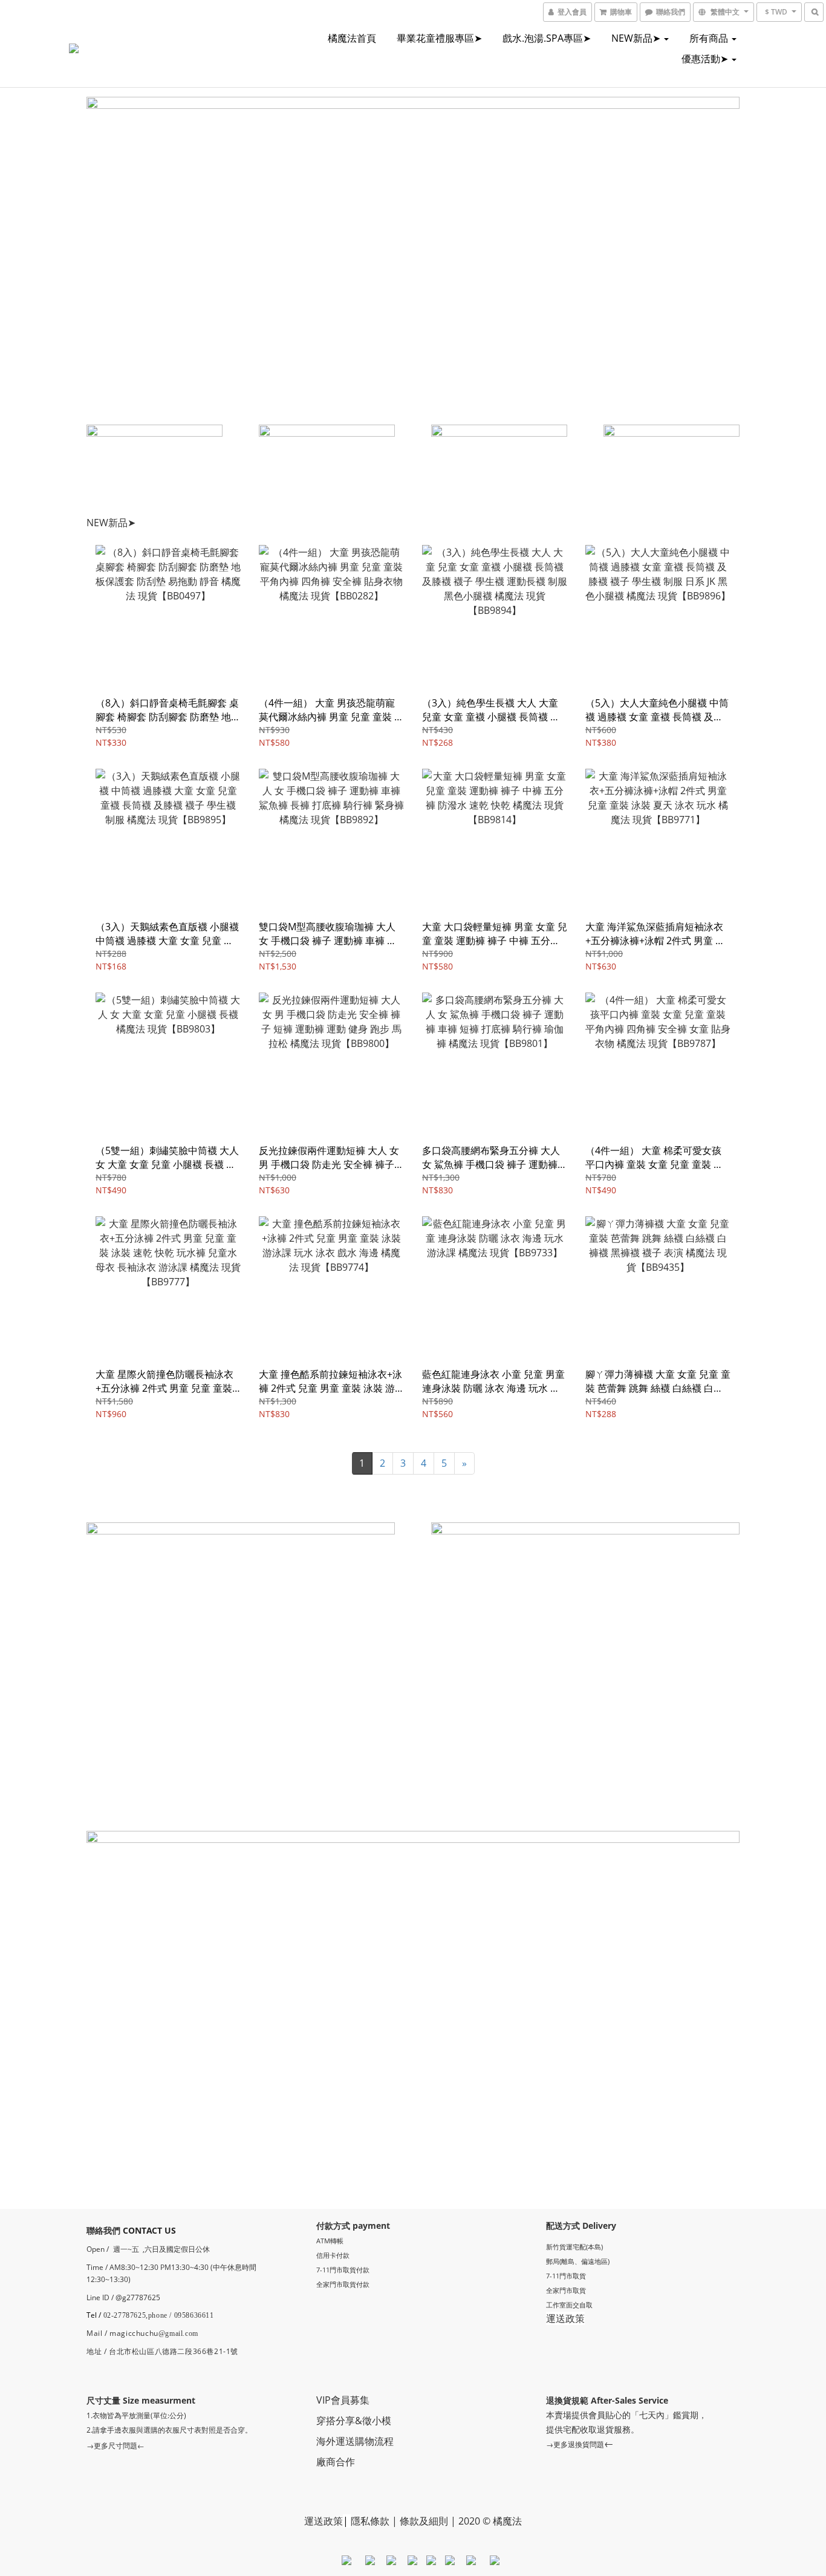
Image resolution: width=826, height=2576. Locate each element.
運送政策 (565, 2318)
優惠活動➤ (706, 59)
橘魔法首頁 (352, 38)
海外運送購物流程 (355, 2441)
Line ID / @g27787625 (123, 2297)
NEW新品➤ (637, 38)
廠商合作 (336, 2462)
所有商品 (710, 38)
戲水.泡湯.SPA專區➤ (547, 38)
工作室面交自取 (569, 2305)
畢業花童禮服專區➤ (439, 38)
